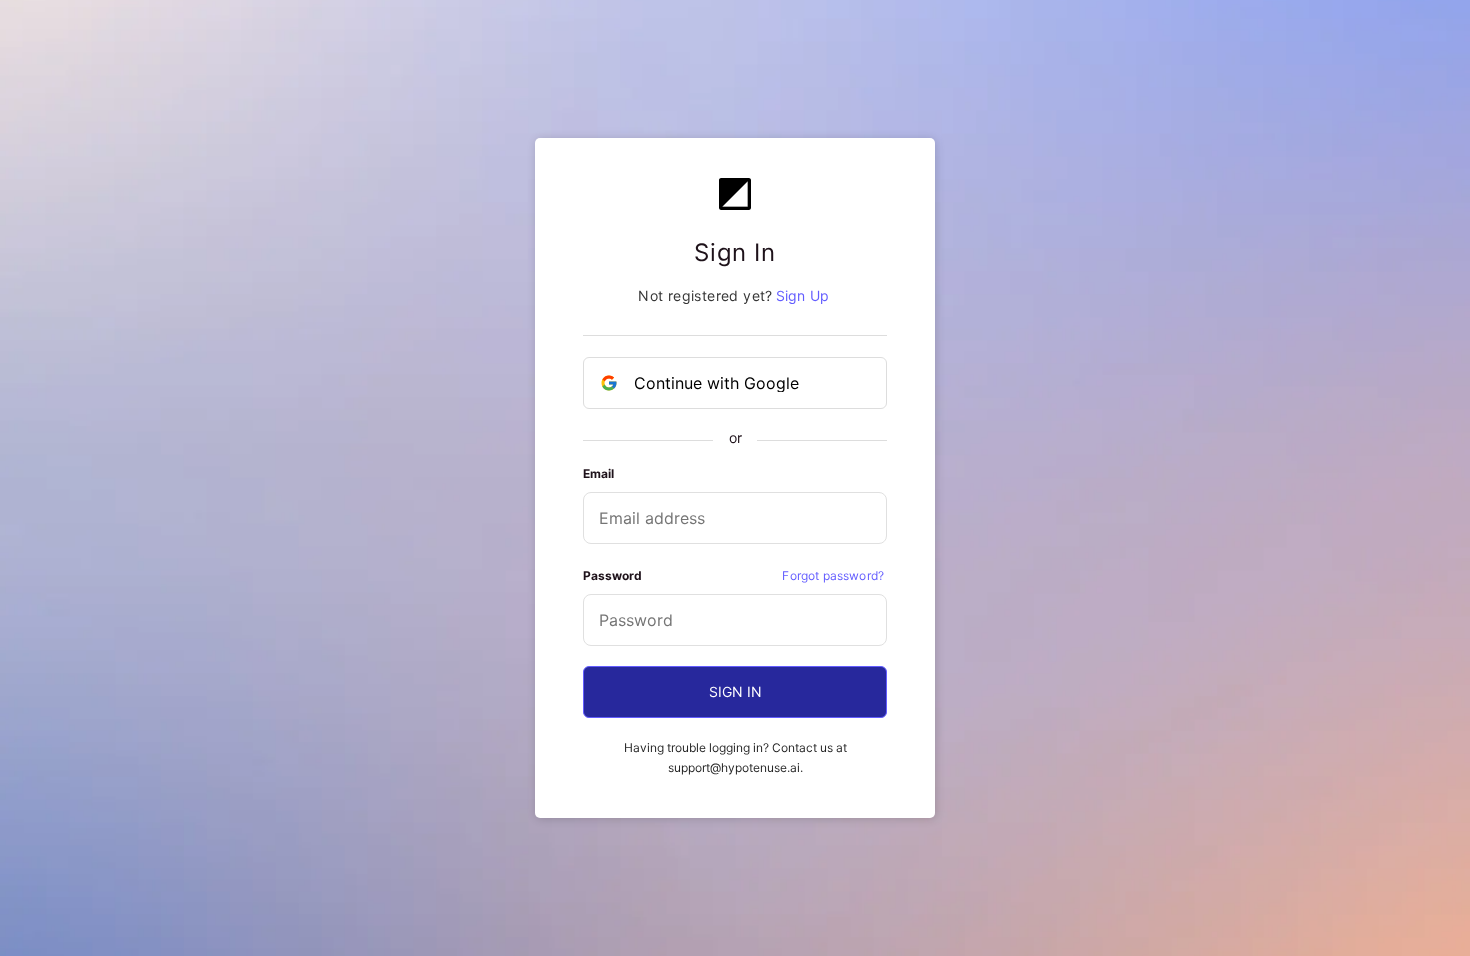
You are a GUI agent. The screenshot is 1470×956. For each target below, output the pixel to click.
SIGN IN (735, 691)
